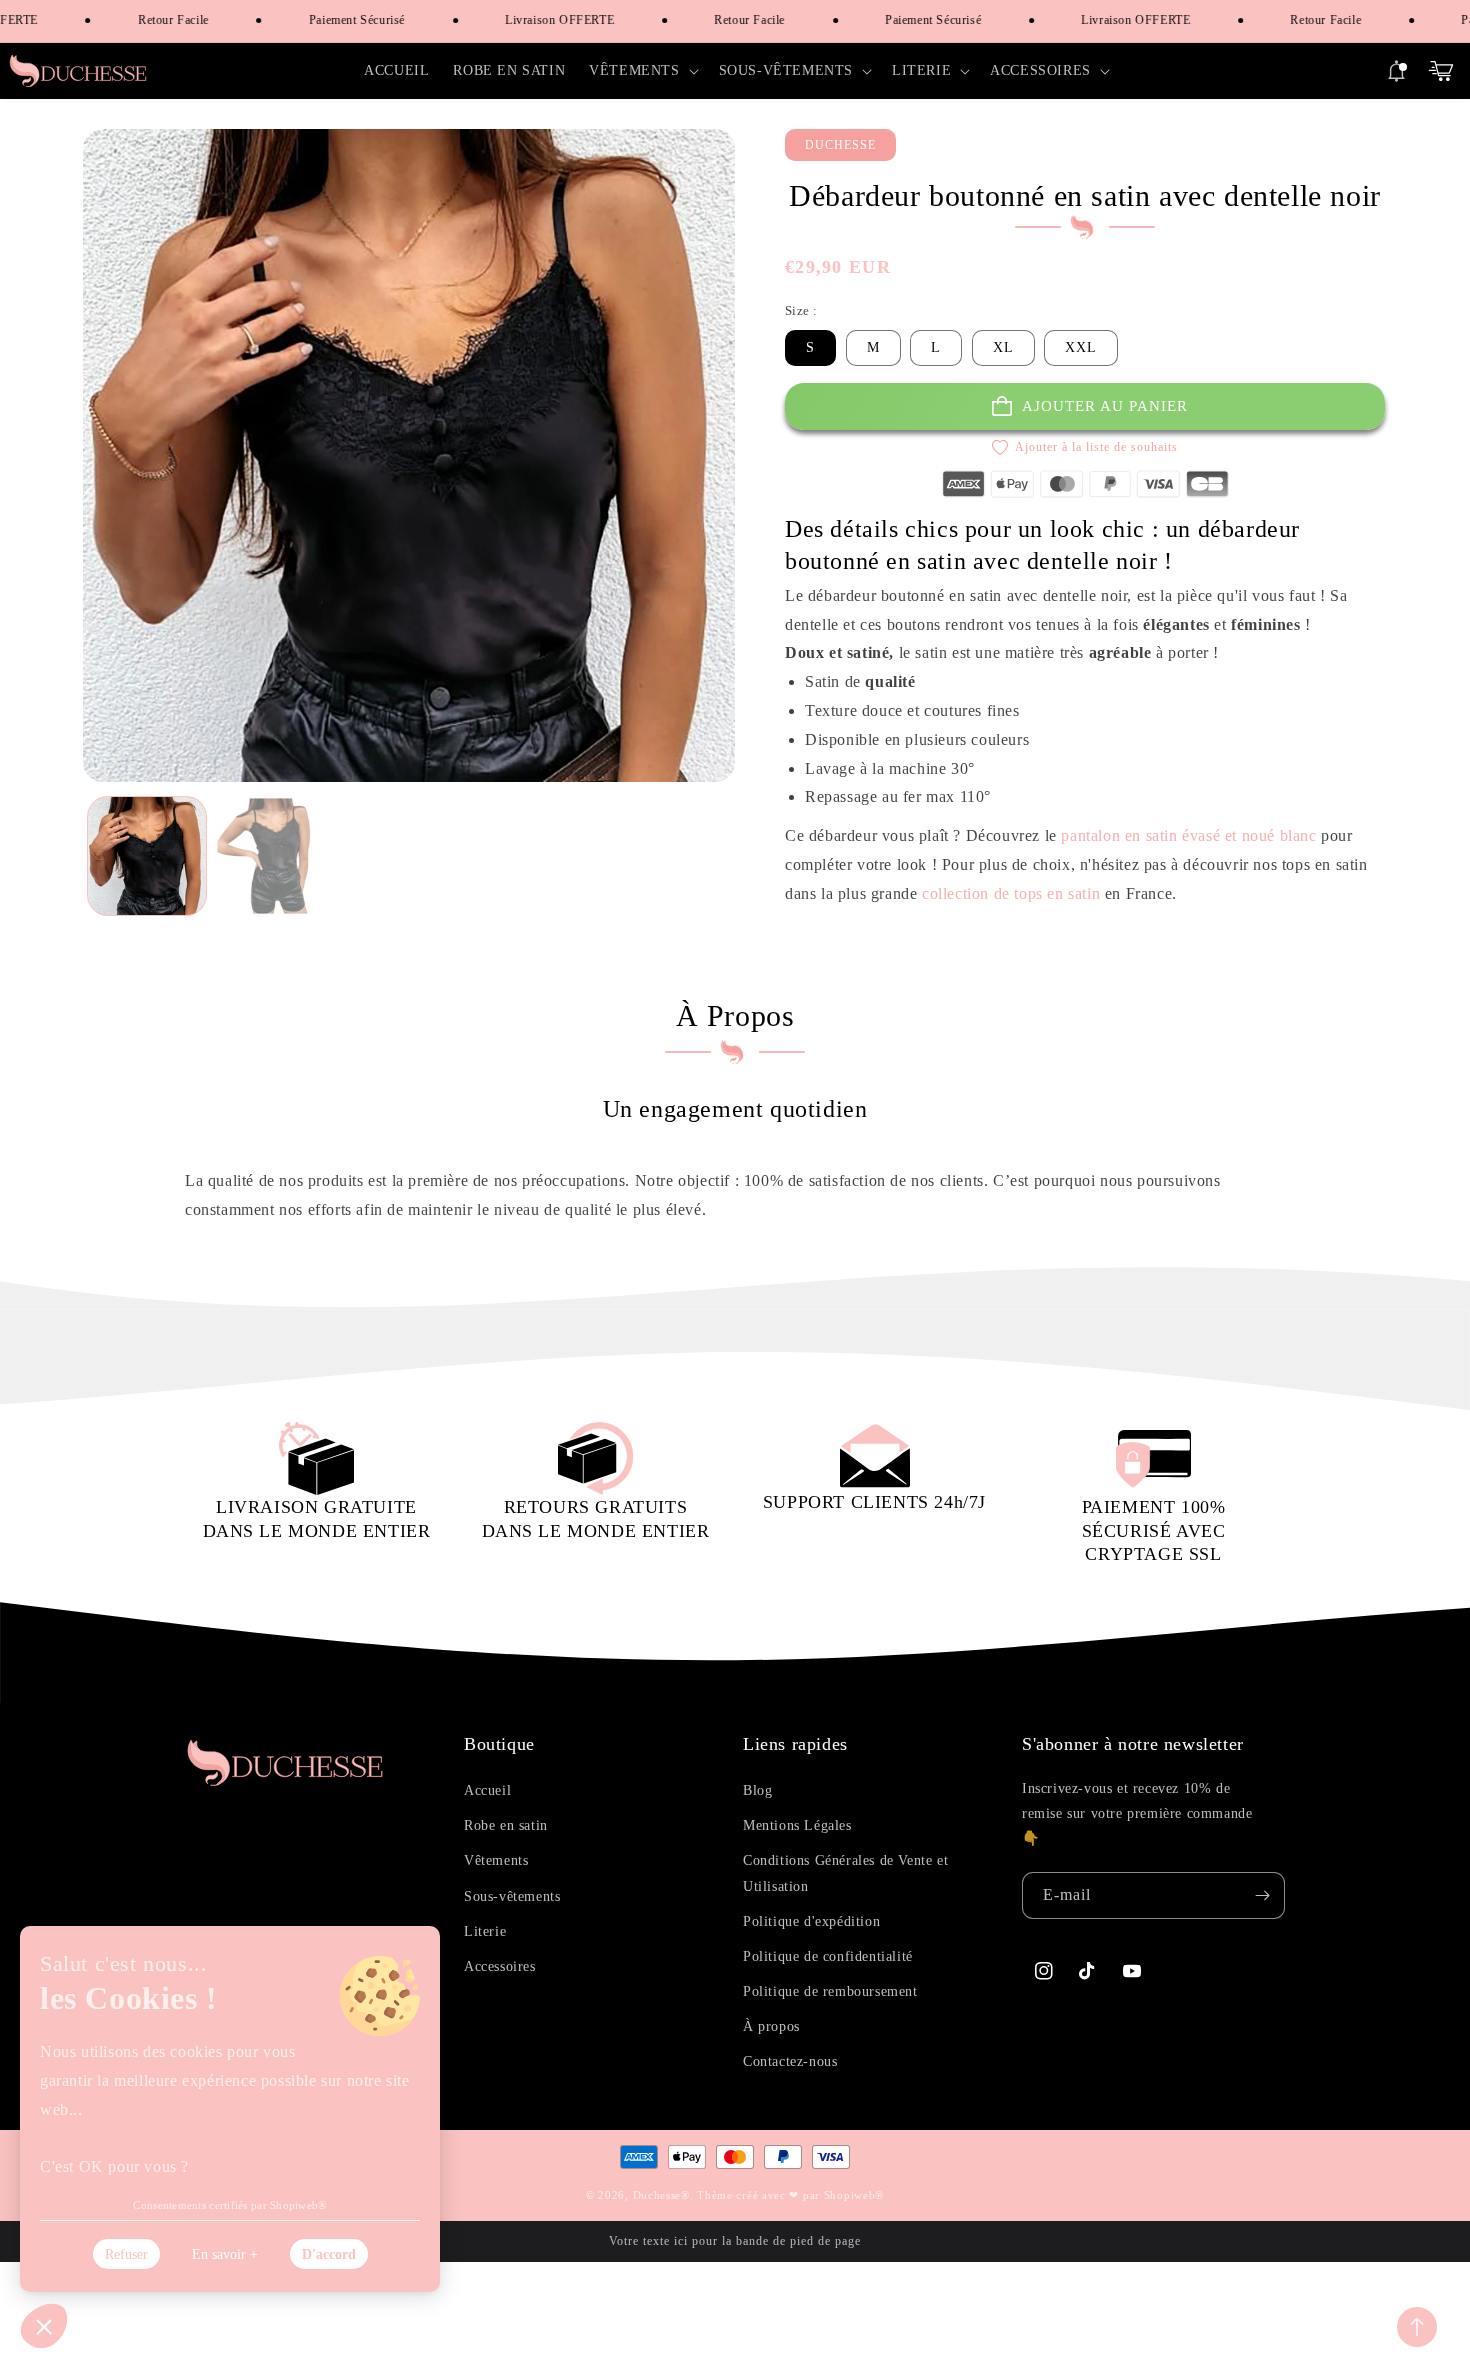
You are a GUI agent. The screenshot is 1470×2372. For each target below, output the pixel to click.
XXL (1081, 347)
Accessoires (500, 1966)
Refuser (126, 2254)
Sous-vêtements (512, 1896)
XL (1003, 347)
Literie (485, 1931)
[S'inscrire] (1262, 1895)
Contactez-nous (790, 2061)
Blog (757, 1790)
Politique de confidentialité (828, 1956)
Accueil (487, 1790)
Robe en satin (506, 1825)
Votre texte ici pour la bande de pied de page (735, 2241)
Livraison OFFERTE (535, 20)
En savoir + (225, 2254)
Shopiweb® (854, 2195)
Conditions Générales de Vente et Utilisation (845, 1873)
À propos (771, 2026)
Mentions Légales (797, 1825)
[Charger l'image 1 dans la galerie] (147, 856)
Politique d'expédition (811, 1921)
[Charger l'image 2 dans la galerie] (275, 856)
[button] (641, 71)
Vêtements (496, 1860)
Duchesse (657, 2195)
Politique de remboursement (830, 1991)
